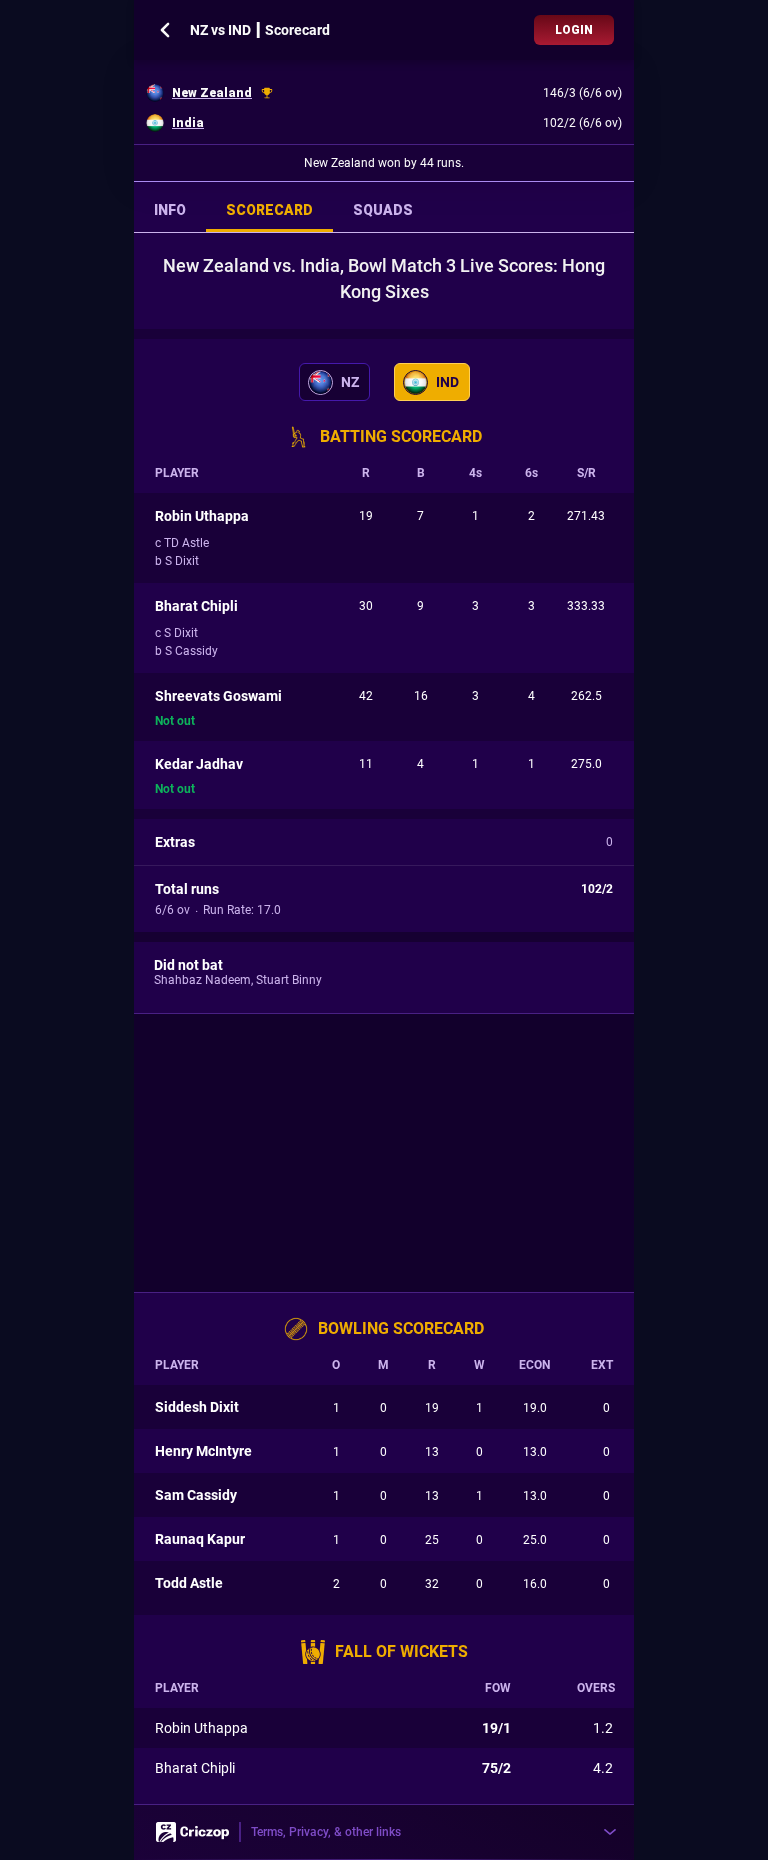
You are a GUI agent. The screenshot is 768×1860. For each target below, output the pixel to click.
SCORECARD (269, 210)
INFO (170, 210)
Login (574, 30)
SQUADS (383, 210)
